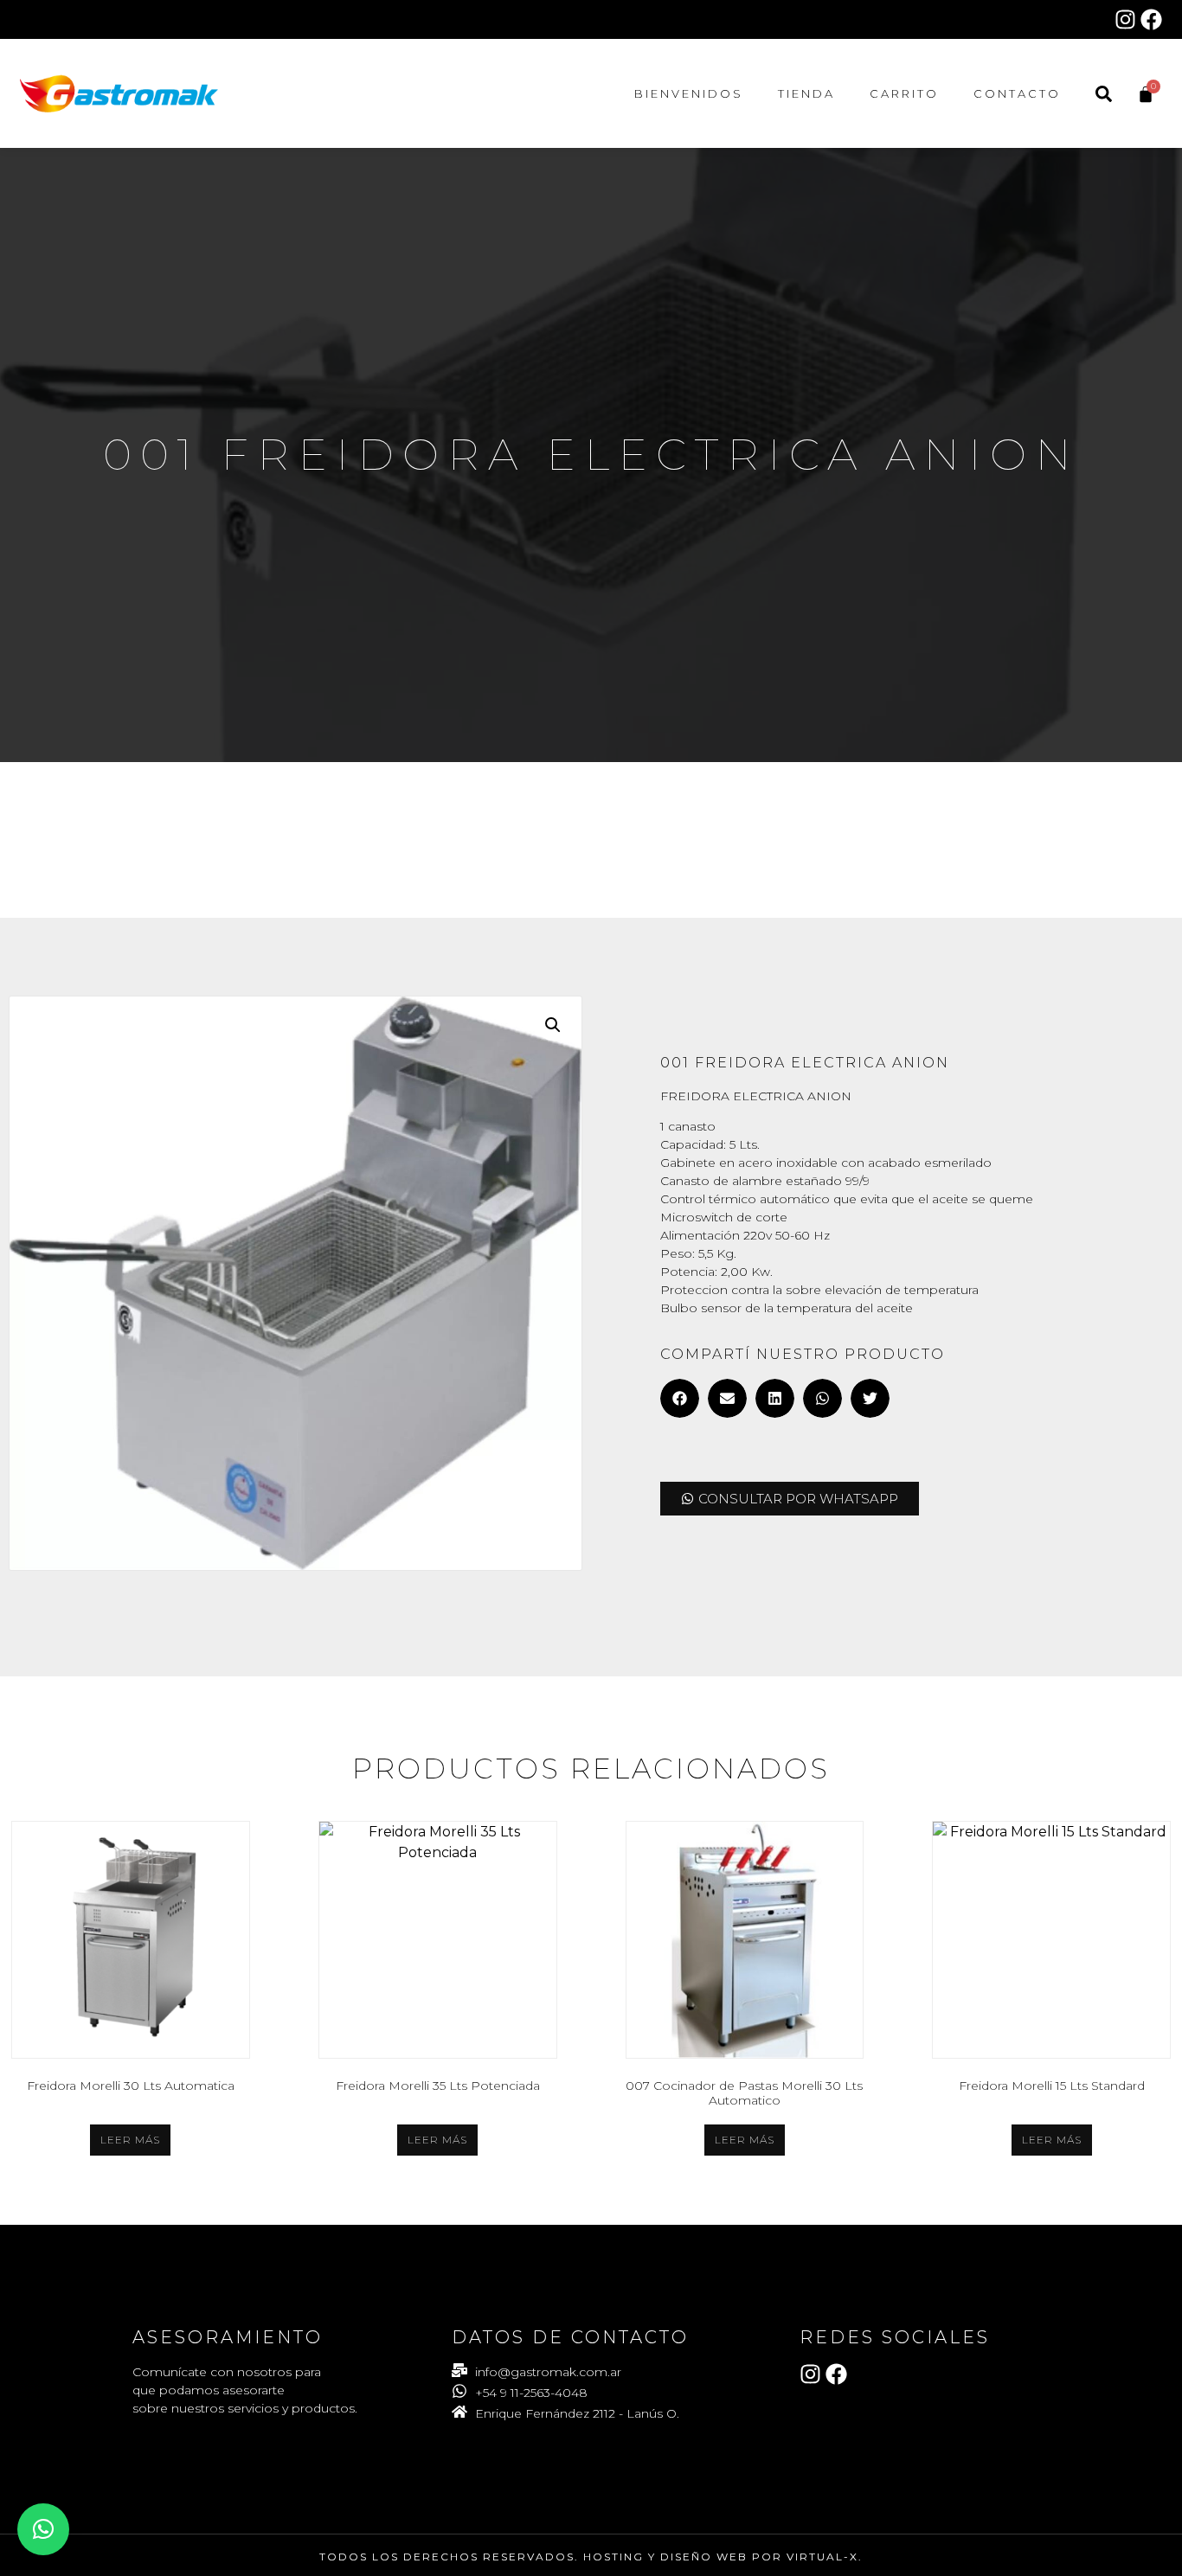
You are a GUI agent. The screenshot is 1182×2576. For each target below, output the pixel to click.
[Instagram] (1125, 19)
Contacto (1017, 93)
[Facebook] (1151, 19)
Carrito (904, 93)
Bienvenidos (689, 93)
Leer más (130, 2140)
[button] (553, 1025)
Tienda (806, 93)
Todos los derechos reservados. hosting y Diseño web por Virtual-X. (591, 2557)
